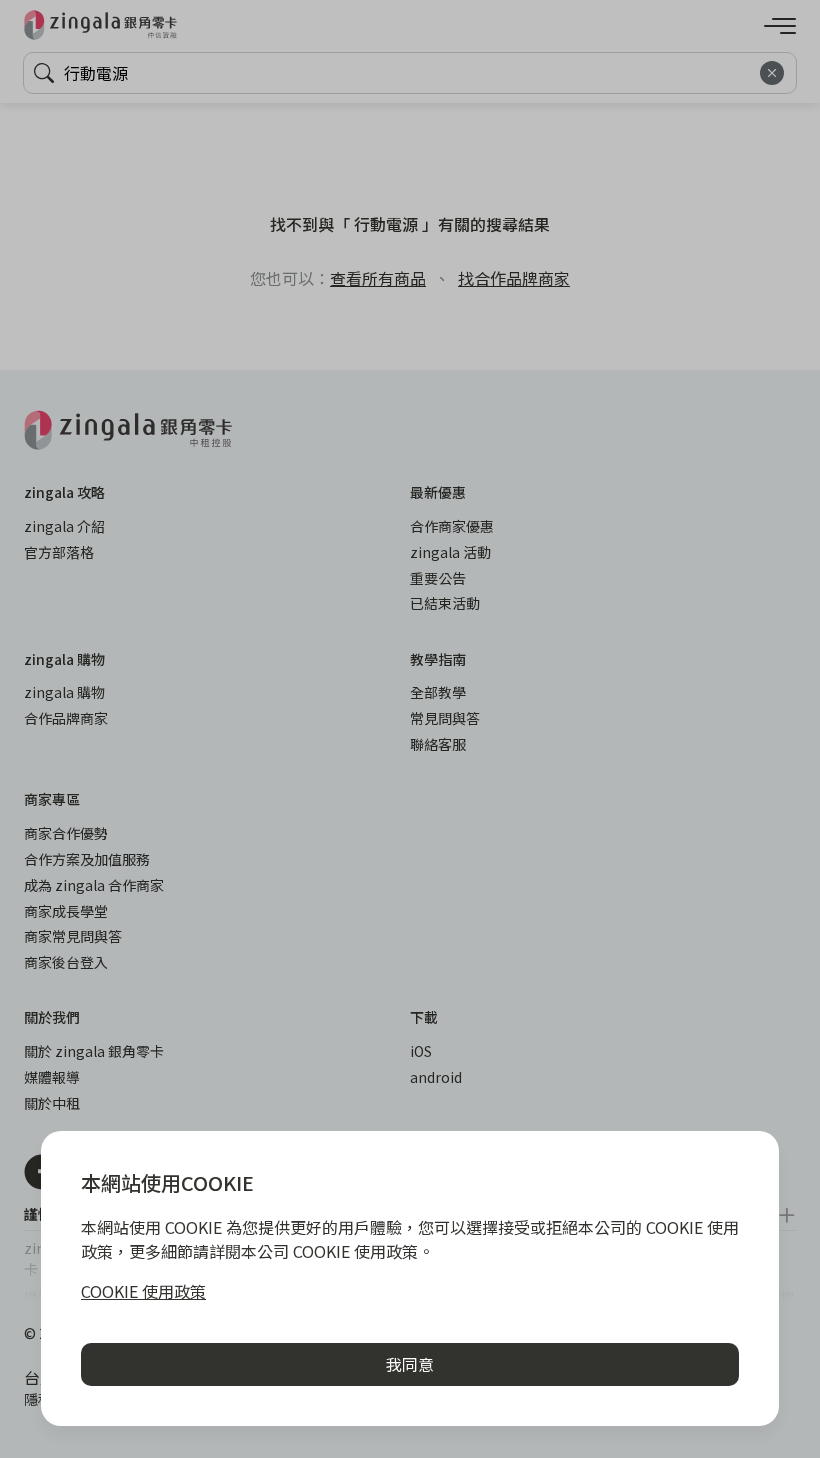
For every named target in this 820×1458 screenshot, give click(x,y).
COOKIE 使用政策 (143, 1291)
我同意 (410, 1364)
